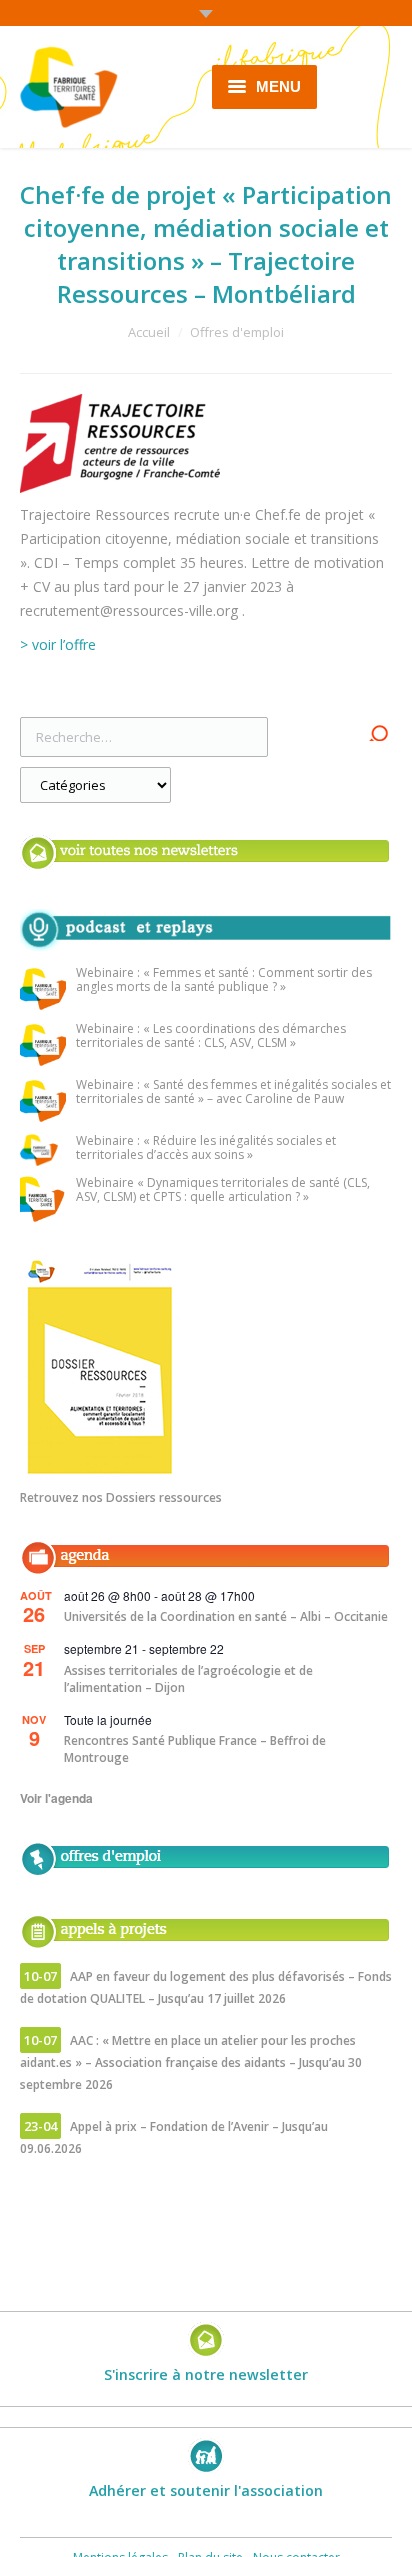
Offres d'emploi (237, 332)
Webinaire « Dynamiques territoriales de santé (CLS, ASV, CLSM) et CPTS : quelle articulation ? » (223, 1190)
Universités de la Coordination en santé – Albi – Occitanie (226, 1616)
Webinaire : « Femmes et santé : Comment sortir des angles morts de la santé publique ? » (224, 980)
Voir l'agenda (56, 1798)
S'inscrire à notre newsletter (206, 2374)
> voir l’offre (60, 644)
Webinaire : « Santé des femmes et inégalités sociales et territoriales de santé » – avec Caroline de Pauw (233, 1092)
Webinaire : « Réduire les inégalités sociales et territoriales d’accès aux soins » (206, 1148)
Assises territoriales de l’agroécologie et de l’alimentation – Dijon (188, 1679)
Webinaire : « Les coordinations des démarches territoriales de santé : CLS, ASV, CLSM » (211, 1036)
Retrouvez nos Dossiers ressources (121, 1497)
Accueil (149, 332)
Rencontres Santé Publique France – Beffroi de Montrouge (195, 1749)
